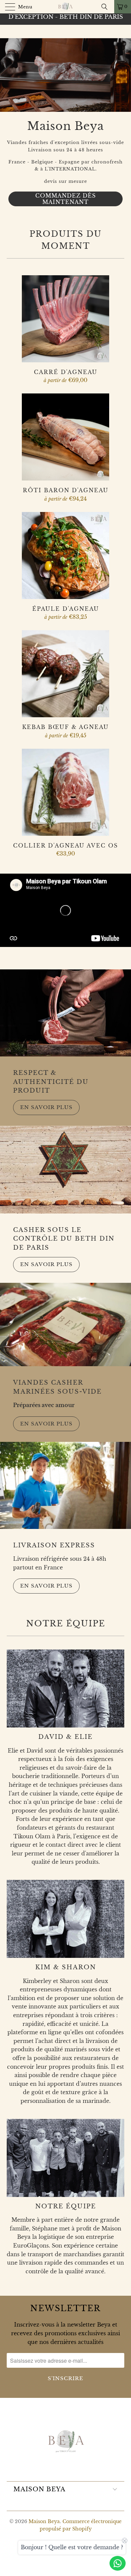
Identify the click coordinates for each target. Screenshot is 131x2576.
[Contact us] (118, 2563)
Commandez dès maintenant (65, 126)
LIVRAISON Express (54, 1545)
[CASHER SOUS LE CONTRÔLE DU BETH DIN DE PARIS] (65, 1170)
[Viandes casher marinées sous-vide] (65, 1325)
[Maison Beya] (66, 7)
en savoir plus (46, 1107)
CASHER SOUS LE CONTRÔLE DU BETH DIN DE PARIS (64, 1239)
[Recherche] (107, 7)
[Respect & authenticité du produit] (65, 1013)
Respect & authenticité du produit (51, 1082)
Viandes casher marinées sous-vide (57, 1387)
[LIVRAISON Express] (65, 1485)
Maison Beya (44, 2521)
